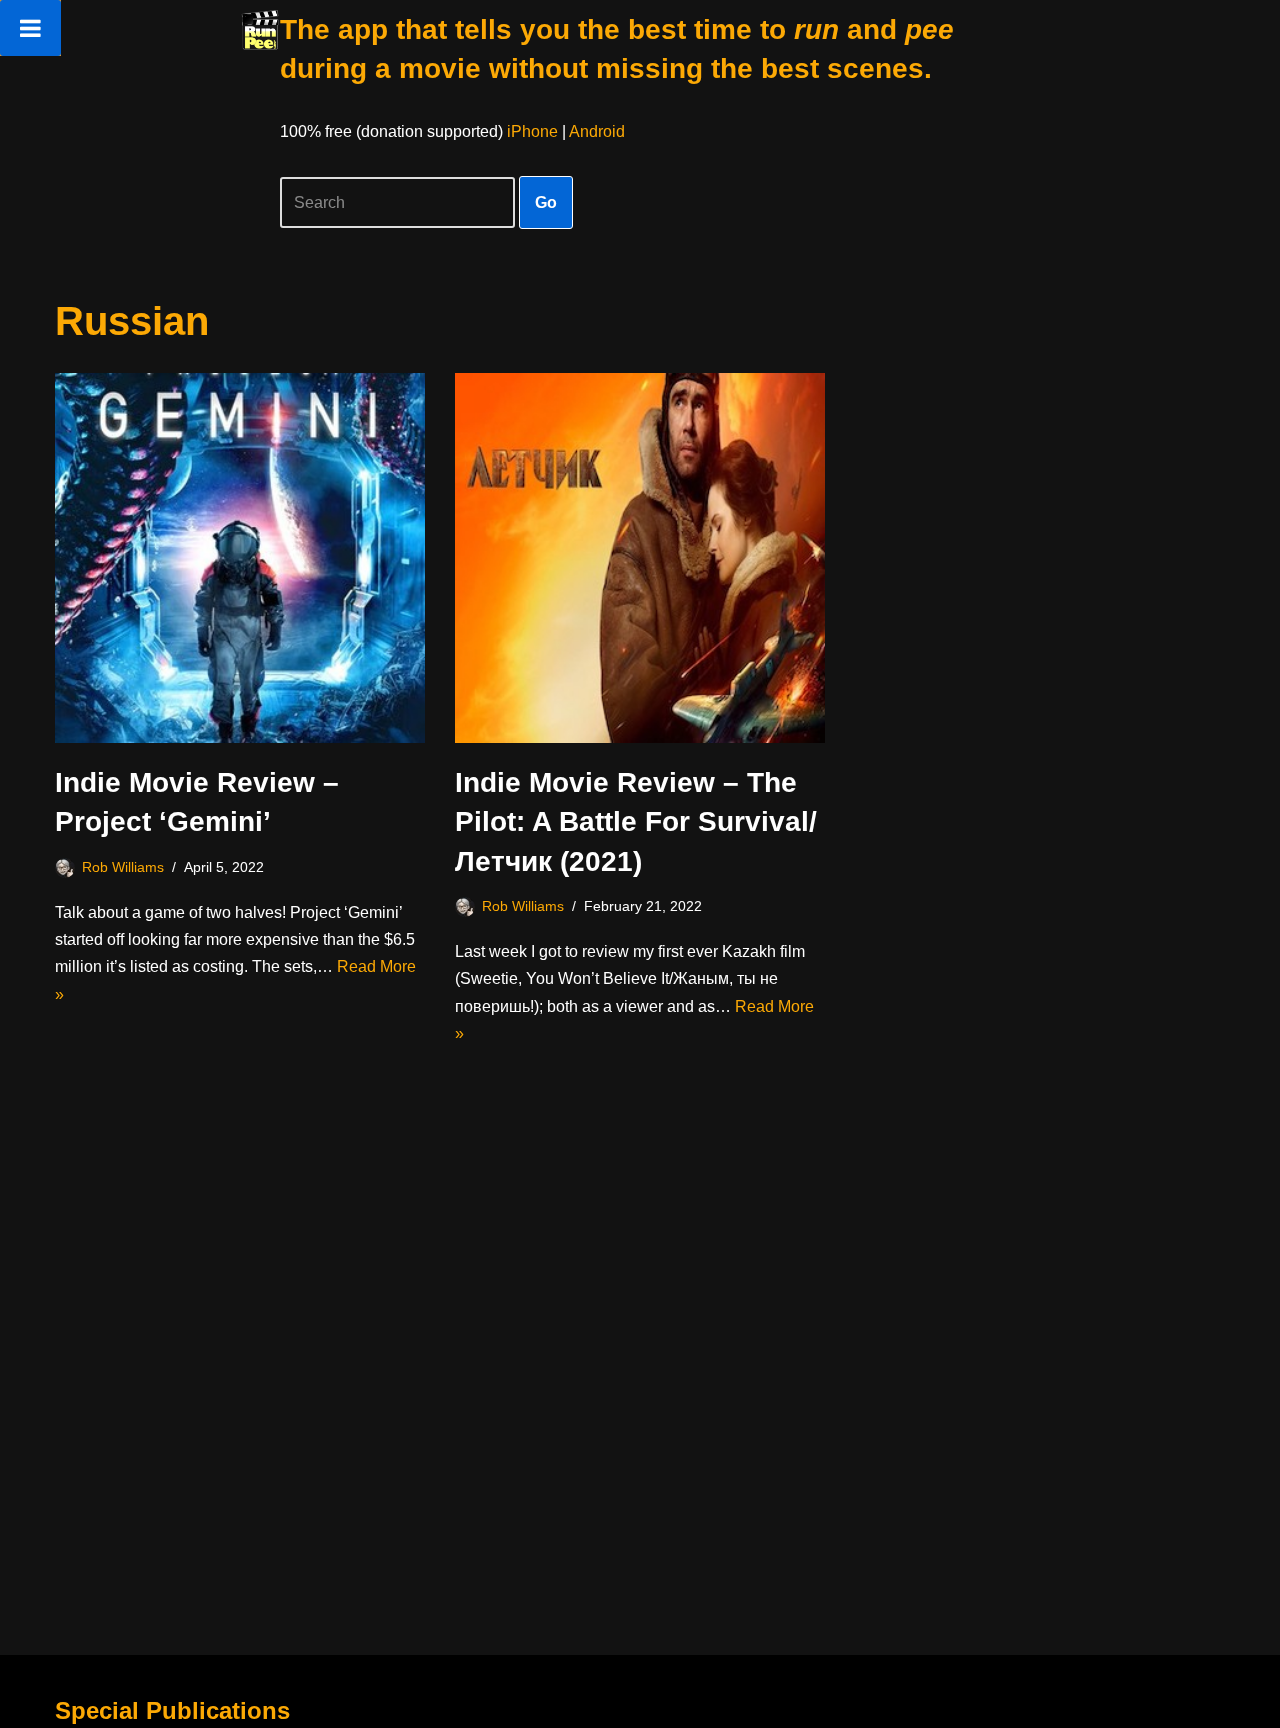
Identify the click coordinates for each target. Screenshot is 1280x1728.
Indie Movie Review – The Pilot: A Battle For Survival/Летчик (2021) (636, 821)
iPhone (532, 131)
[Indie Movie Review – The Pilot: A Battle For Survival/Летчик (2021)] (640, 558)
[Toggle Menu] (30, 28)
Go (546, 202)
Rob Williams (123, 867)
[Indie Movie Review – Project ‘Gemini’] (240, 558)
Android (597, 131)
